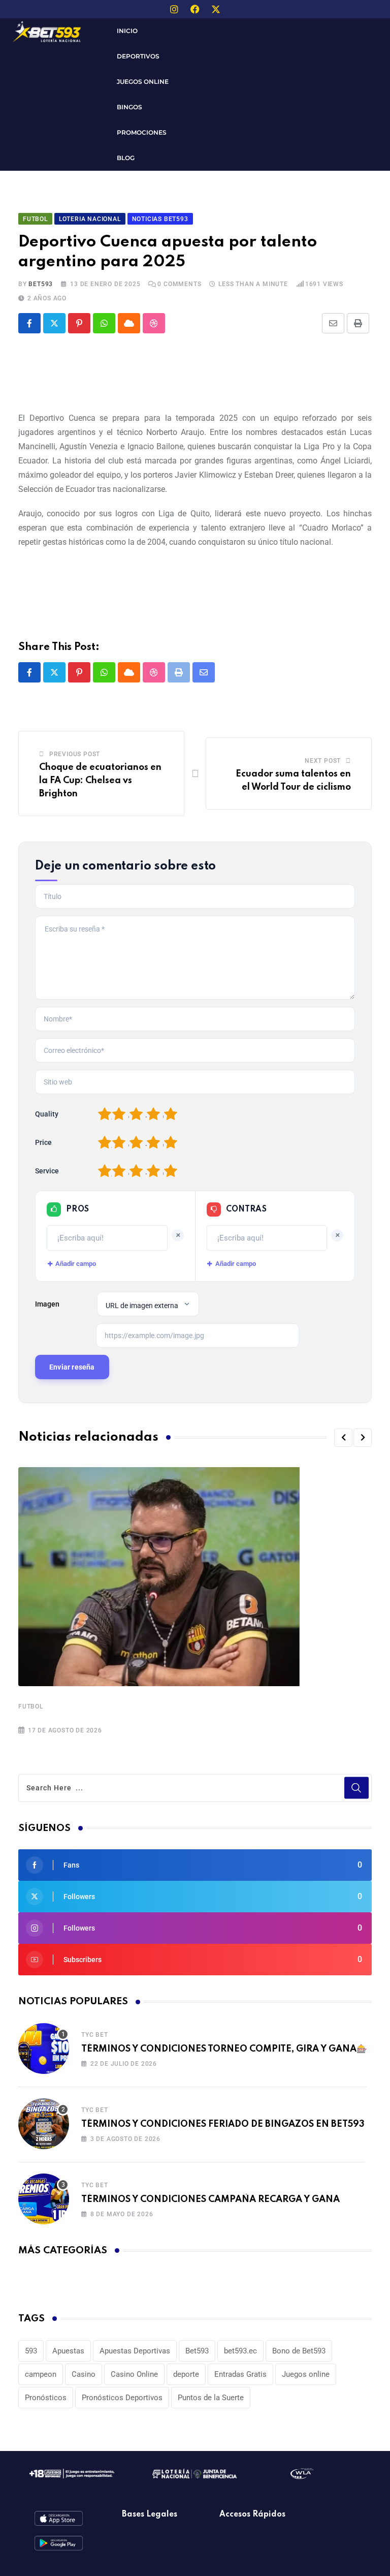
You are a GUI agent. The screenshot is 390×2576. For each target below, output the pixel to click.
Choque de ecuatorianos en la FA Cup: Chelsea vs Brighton (100, 780)
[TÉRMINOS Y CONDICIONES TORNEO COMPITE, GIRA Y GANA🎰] (44, 2049)
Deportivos (138, 56)
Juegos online (306, 2374)
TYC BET (95, 2035)
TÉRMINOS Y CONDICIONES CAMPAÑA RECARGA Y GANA (210, 2199)
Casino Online (134, 2374)
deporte (186, 2374)
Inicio (127, 31)
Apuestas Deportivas (135, 2351)
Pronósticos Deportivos (122, 2398)
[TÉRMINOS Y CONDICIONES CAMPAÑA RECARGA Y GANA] (44, 2199)
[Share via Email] (333, 323)
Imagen (47, 1304)
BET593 (41, 284)
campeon (41, 2374)
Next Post (323, 761)
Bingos (129, 107)
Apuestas (68, 2351)
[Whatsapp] (104, 323)
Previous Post (75, 754)
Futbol (31, 1706)
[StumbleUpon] (154, 323)
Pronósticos (46, 2398)
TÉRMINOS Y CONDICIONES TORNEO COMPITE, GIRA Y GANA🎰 (224, 2049)
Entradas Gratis (240, 2374)
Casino (84, 2374)
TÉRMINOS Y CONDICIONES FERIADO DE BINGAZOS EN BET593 (223, 2124)
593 (31, 2351)
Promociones (142, 132)
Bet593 (197, 2351)
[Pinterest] (79, 323)
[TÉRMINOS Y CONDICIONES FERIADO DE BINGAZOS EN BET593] (44, 2124)
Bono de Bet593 (299, 2351)
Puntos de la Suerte (211, 2398)
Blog (126, 158)
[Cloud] (129, 323)
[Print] (358, 323)
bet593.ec (240, 2351)
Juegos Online (143, 82)
